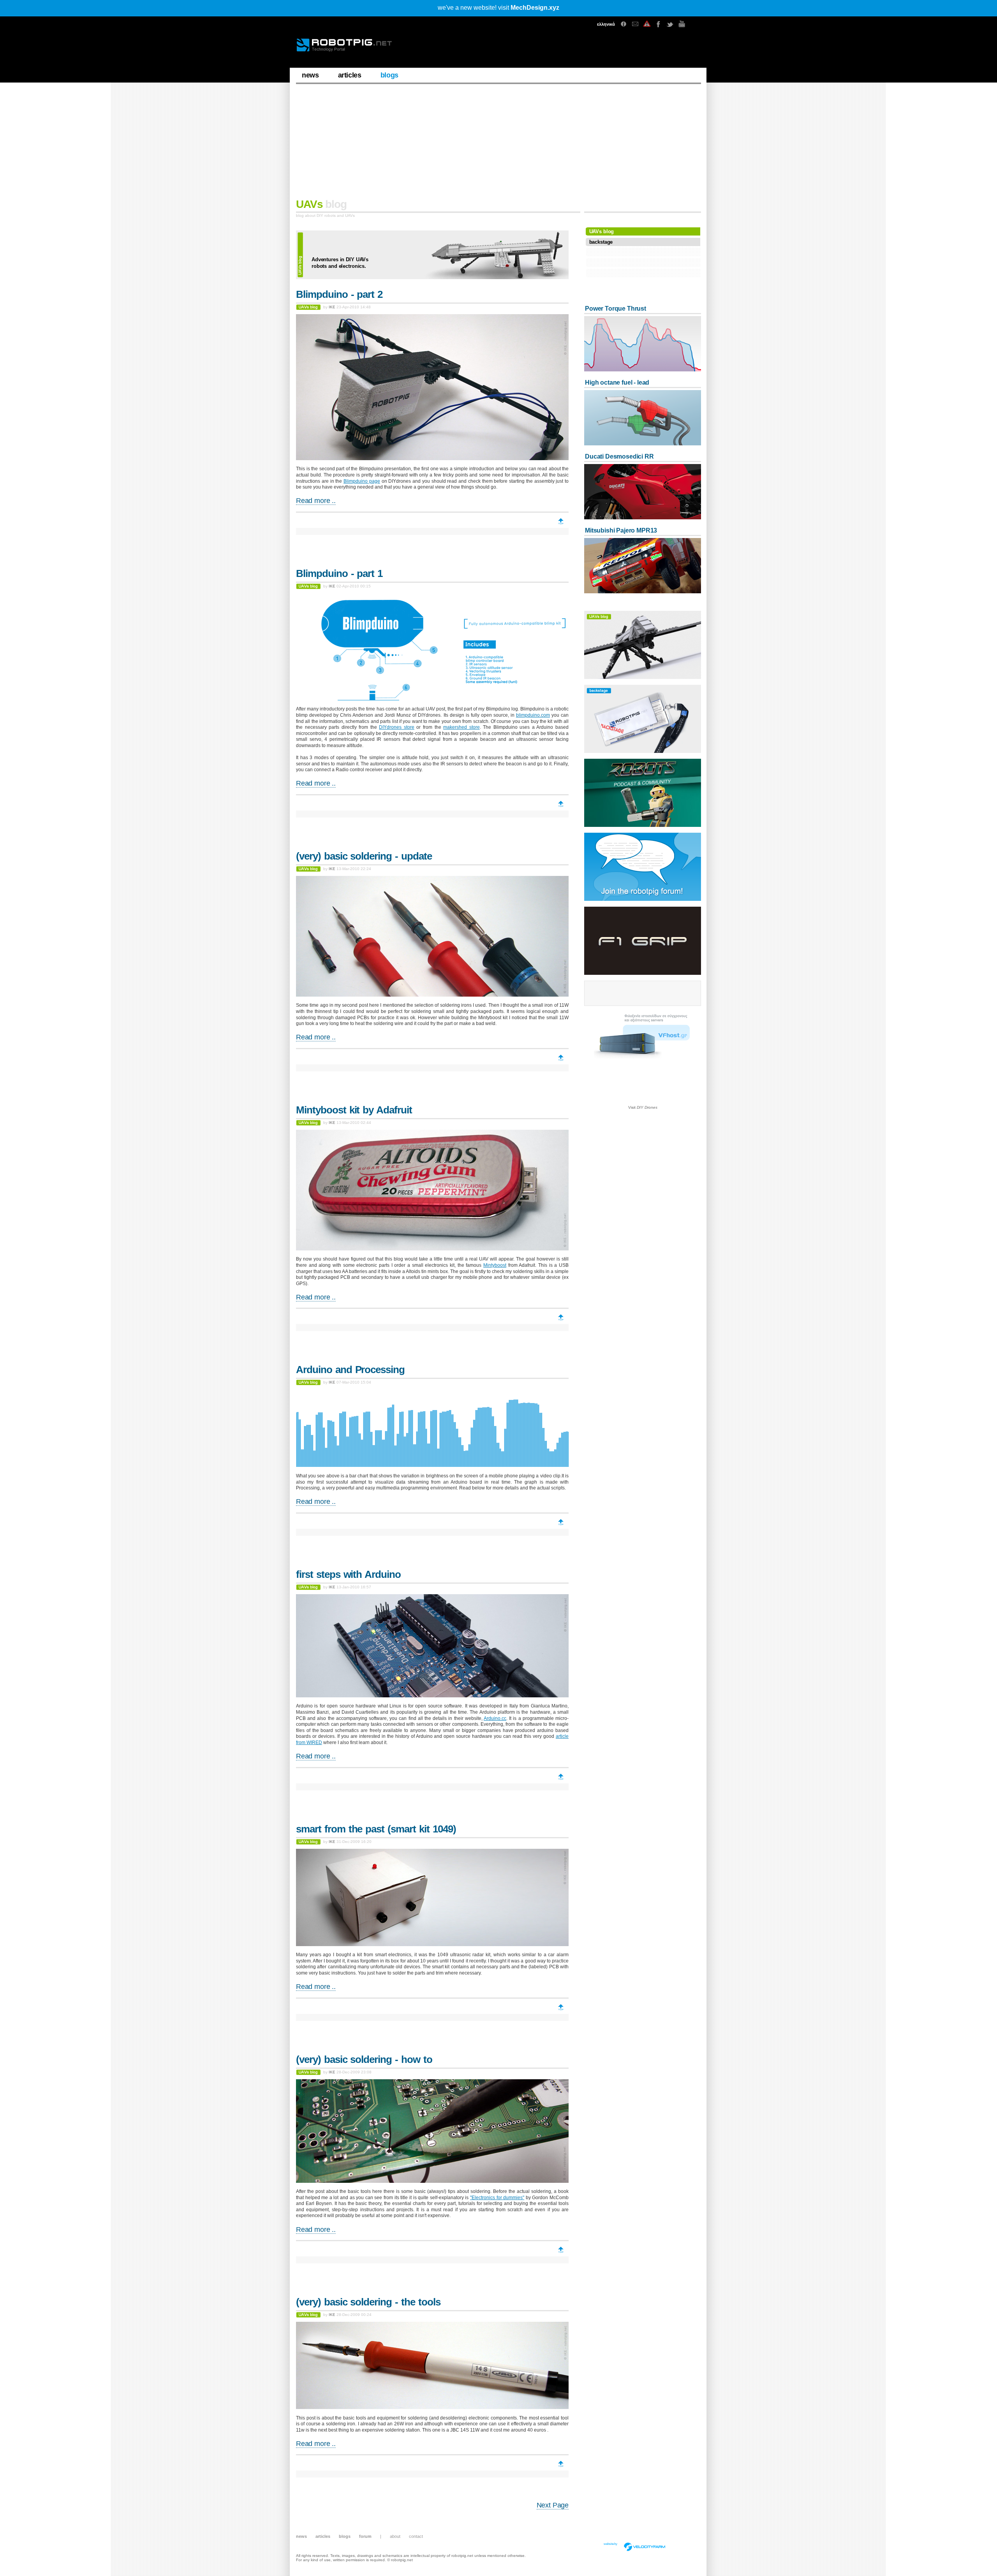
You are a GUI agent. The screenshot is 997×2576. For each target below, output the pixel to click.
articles (350, 75)
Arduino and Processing (350, 1370)
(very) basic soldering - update (364, 856)
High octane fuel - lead (617, 382)
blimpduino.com (533, 715)
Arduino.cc (495, 1718)
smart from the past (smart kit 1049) (376, 1829)
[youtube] (682, 24)
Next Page (553, 2505)
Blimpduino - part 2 (339, 294)
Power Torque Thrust (616, 309)
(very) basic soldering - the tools (368, 2302)
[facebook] (659, 24)
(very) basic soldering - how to (364, 2059)
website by (610, 2544)
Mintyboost (495, 1265)
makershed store (462, 727)
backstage (601, 242)
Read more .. (316, 501)
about (395, 2536)
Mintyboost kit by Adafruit (354, 1110)
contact (416, 2536)
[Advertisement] (498, 144)
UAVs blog (602, 231)
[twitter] (670, 24)
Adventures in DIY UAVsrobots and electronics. (340, 263)
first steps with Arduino (348, 1574)
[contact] (635, 24)
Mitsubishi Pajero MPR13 (621, 530)
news (310, 75)
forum (365, 2536)
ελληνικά (606, 24)
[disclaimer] (647, 24)
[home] (350, 48)
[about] (624, 24)
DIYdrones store (397, 727)
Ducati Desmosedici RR (619, 456)
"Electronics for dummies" (497, 2198)
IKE (332, 307)
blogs (389, 75)
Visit (643, 1107)
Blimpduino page (362, 481)
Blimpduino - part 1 (339, 573)
